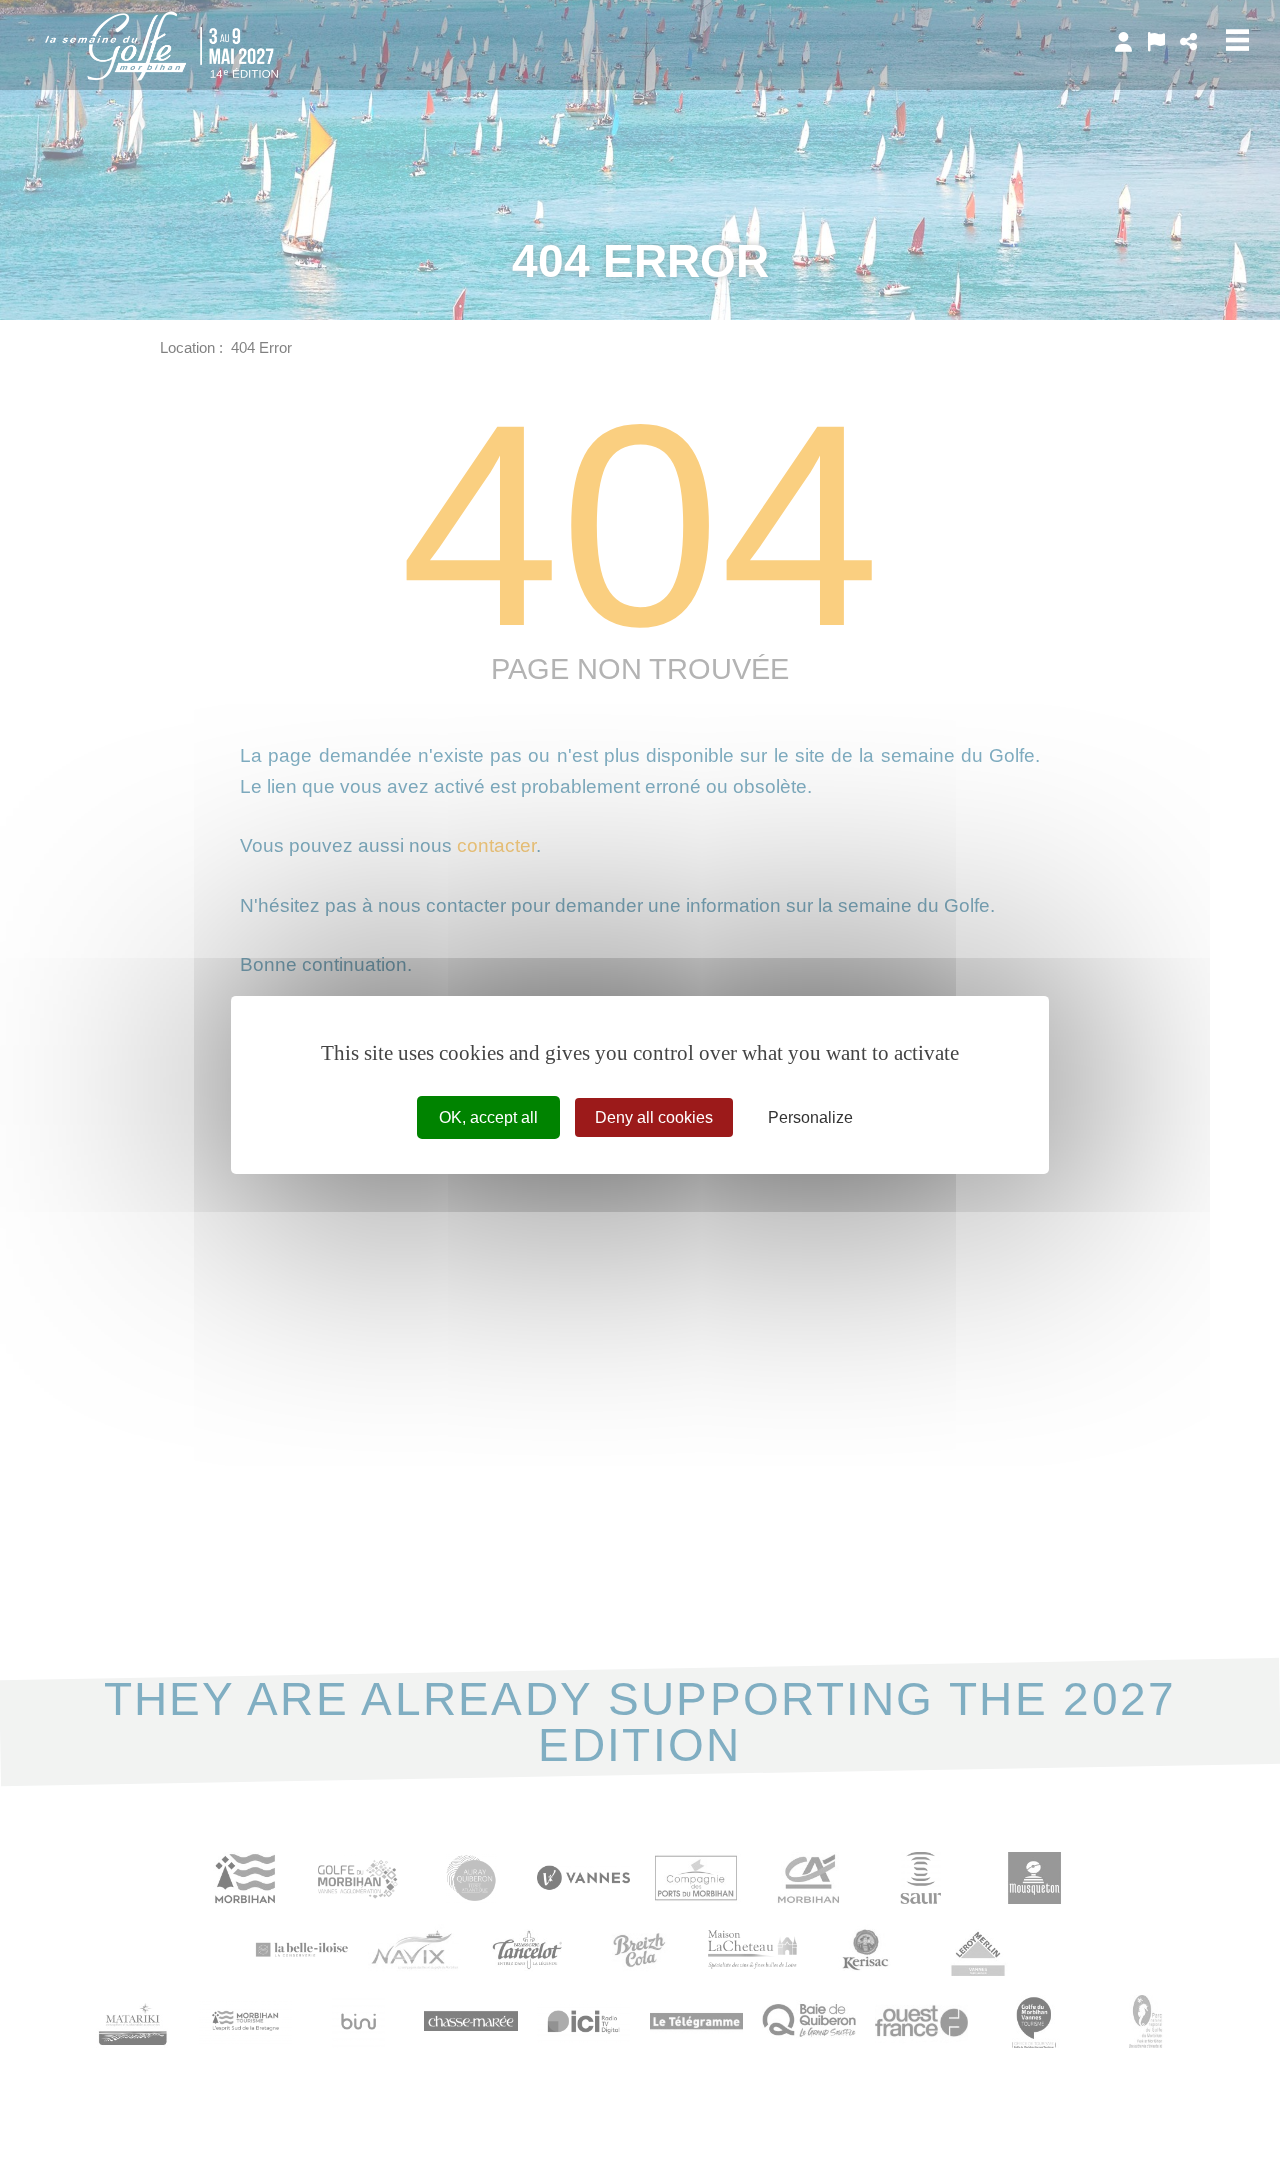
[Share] (1188, 42)
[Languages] (1156, 42)
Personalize (810, 1116)
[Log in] (1123, 42)
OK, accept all (488, 1116)
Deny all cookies (654, 1116)
